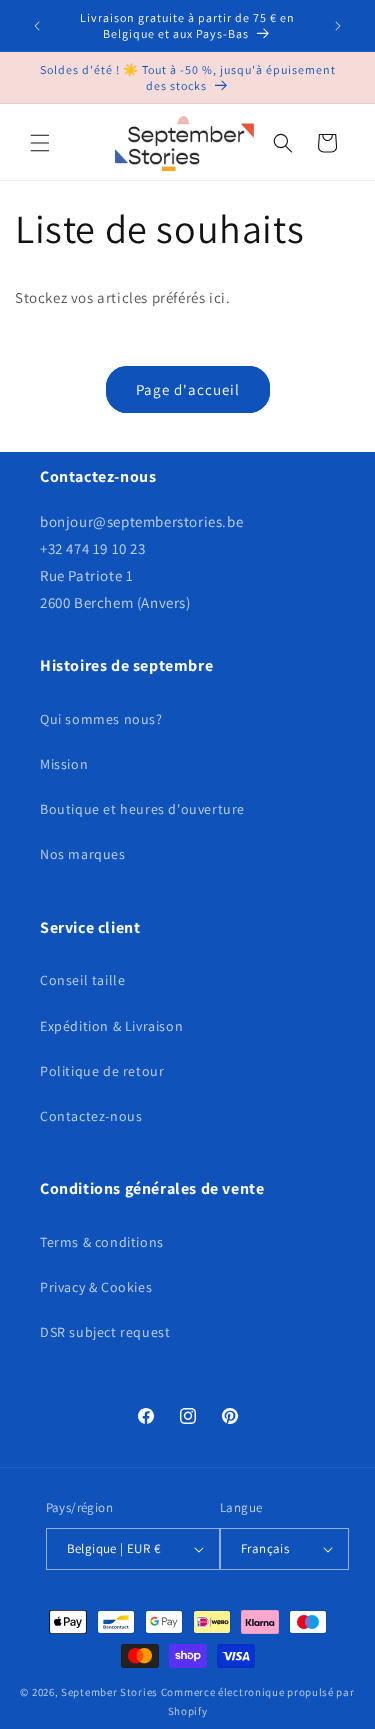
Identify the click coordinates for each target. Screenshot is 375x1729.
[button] (40, 143)
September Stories (109, 1692)
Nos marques (83, 854)
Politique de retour (102, 1071)
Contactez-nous (91, 1116)
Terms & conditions (102, 1242)
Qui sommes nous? (101, 719)
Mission (64, 764)
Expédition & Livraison (111, 1026)
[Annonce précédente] (37, 26)
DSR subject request (105, 1332)
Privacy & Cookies (96, 1287)
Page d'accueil (188, 389)
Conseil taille (82, 980)
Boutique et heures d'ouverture (142, 809)
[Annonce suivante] (338, 26)
